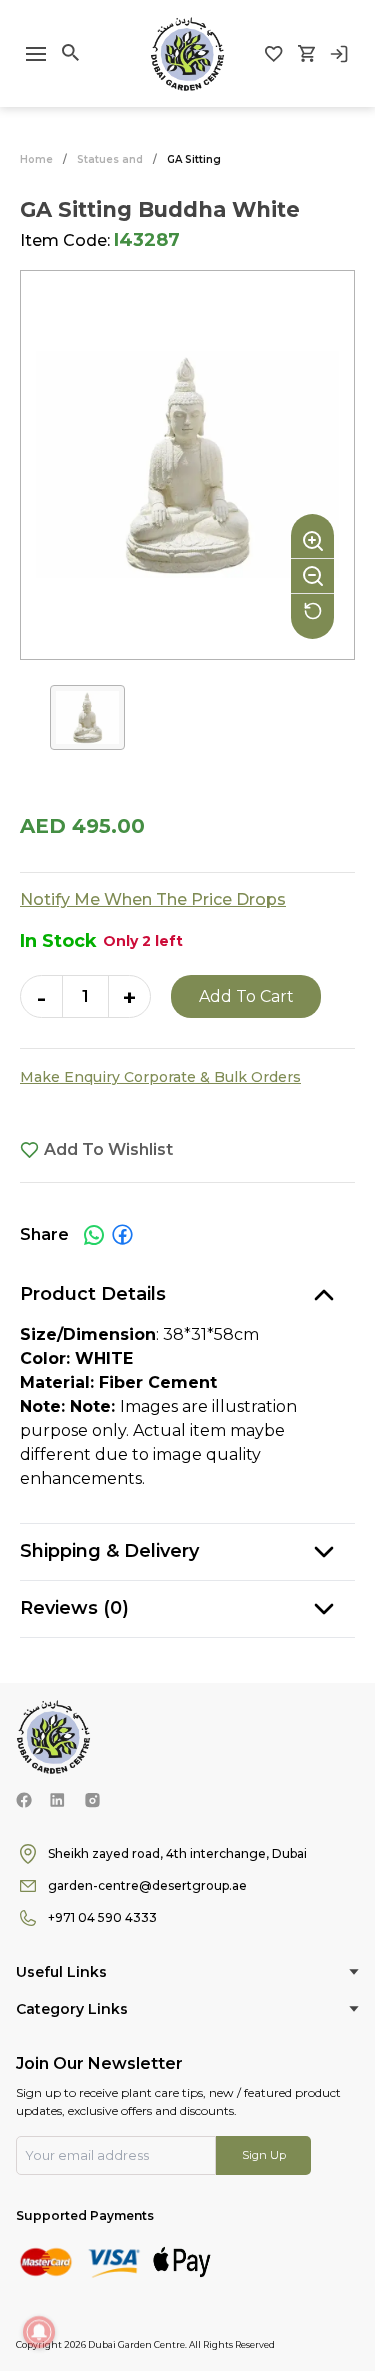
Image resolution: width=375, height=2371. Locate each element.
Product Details (93, 1294)
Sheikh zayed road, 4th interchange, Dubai (177, 1853)
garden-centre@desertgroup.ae (147, 1885)
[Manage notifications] (39, 2332)
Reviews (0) (74, 1608)
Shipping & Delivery (109, 1551)
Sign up (264, 2155)
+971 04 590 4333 (102, 1917)
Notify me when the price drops (153, 899)
